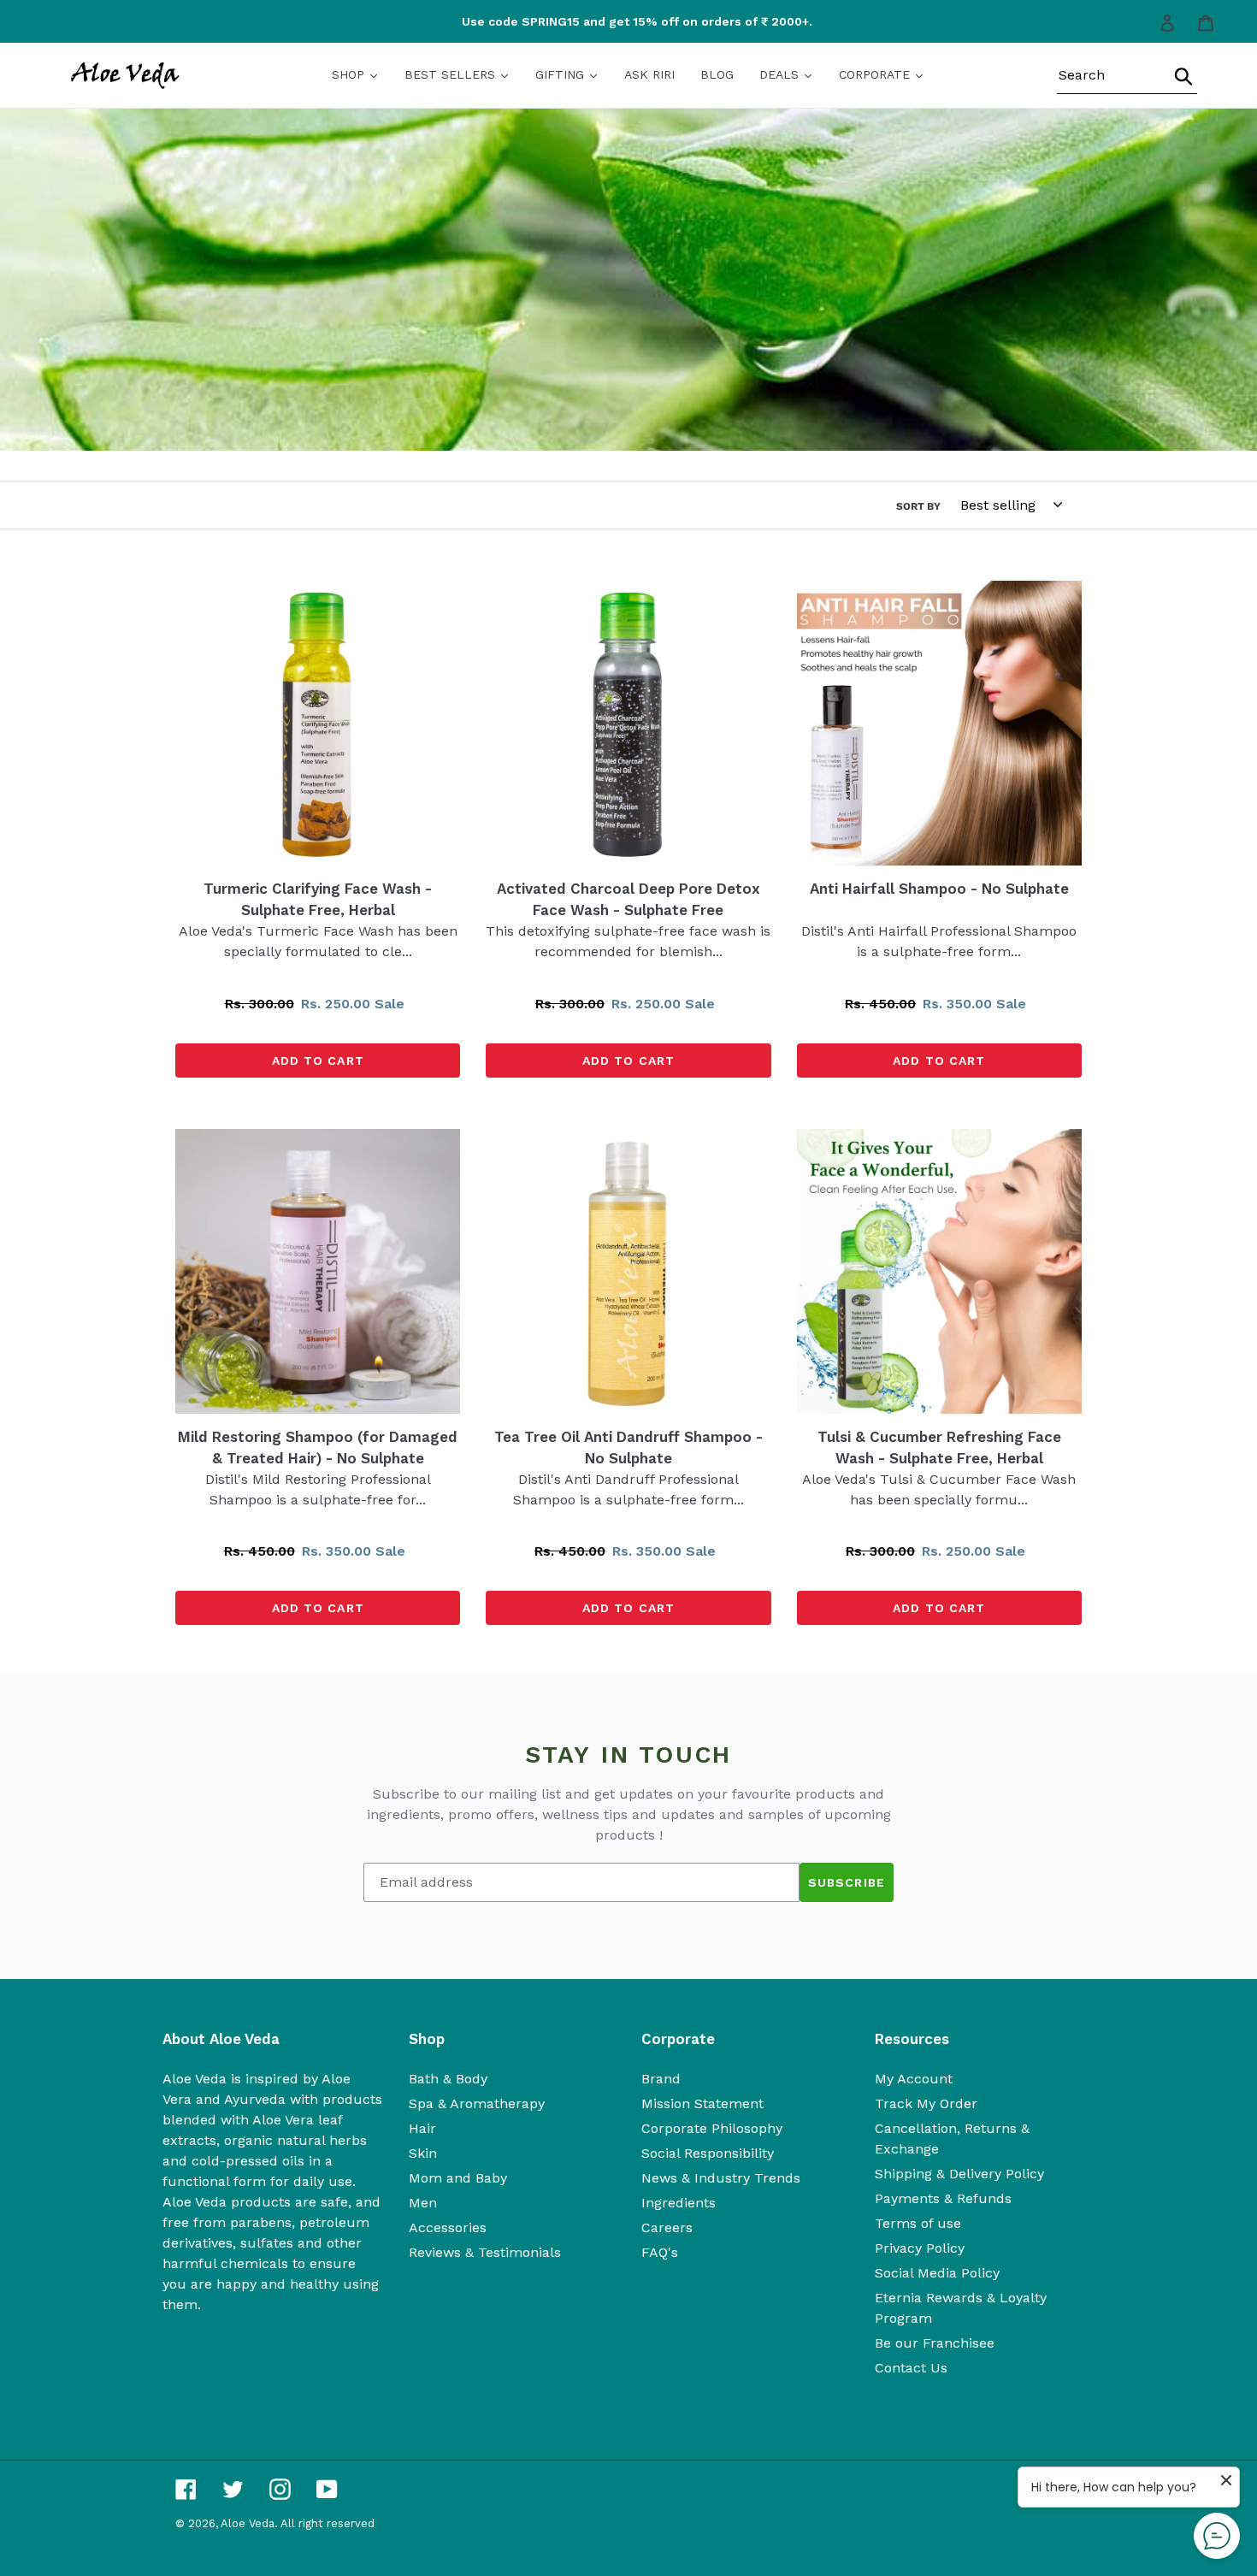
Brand (661, 2079)
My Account (914, 2079)
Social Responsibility (708, 2153)
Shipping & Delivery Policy (959, 2174)
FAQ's (660, 2252)
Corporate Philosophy (712, 2128)
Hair (422, 2128)
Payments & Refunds (943, 2198)
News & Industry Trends (721, 2178)
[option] (628, 22)
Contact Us (911, 2368)
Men (423, 2203)
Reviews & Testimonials (485, 2252)
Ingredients (679, 2203)
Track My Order (926, 2103)
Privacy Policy (920, 2248)
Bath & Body (448, 2079)
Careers (667, 2227)
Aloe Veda (248, 2523)
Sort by (918, 506)
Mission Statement (702, 2103)
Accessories (448, 2227)
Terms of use (918, 2223)
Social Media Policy (937, 2273)
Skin (423, 2153)
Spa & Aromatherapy (477, 2103)
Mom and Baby (458, 2178)
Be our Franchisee (935, 2343)
